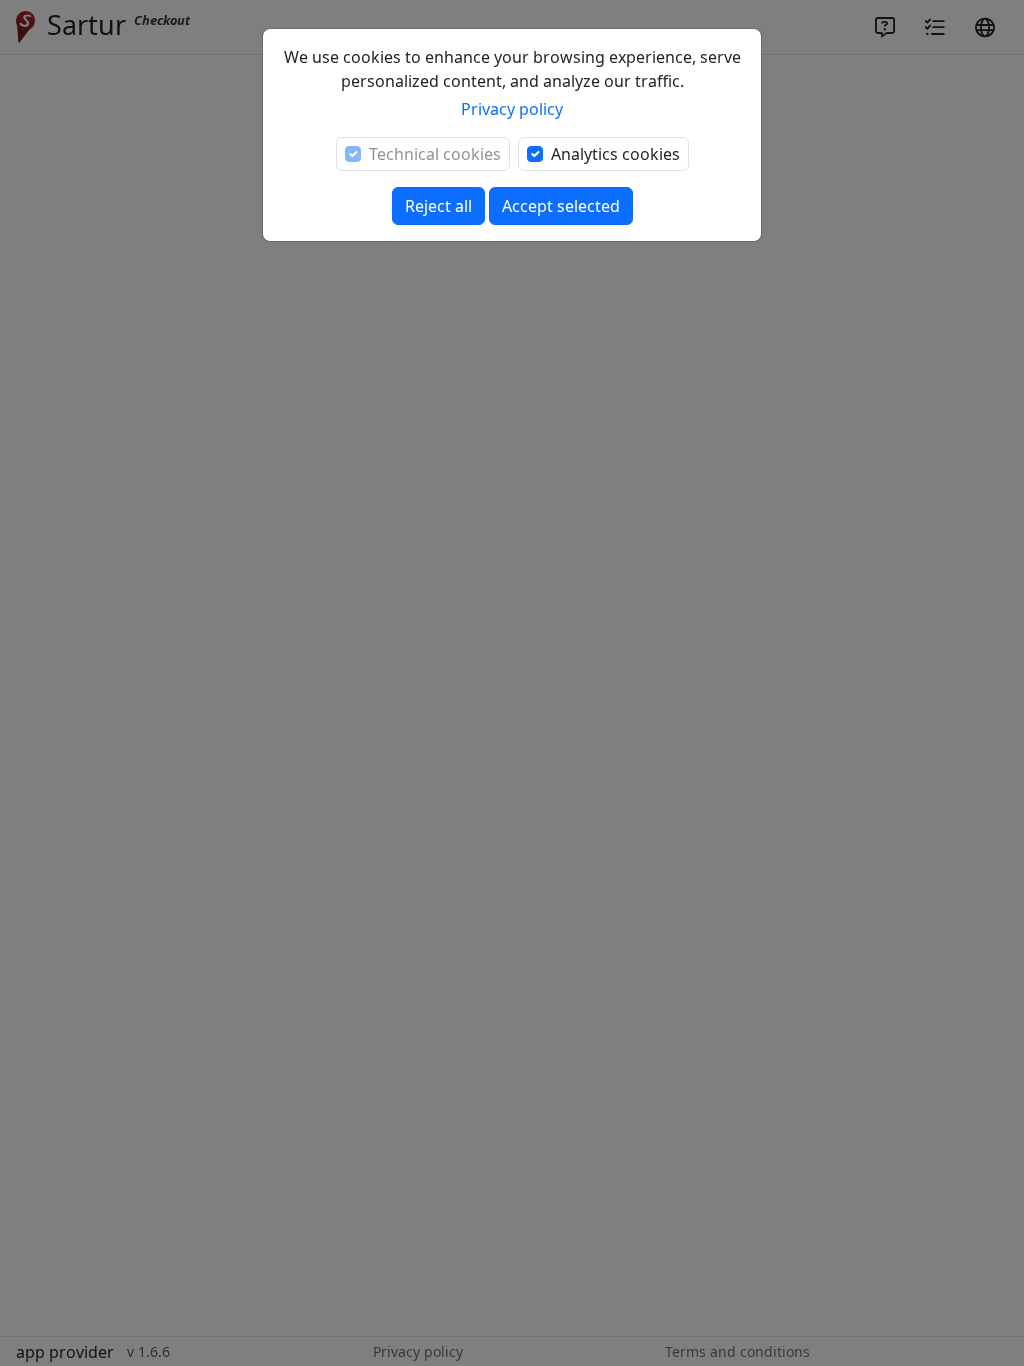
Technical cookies (435, 154)
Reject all (438, 206)
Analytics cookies (615, 154)
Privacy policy (512, 109)
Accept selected (561, 206)
